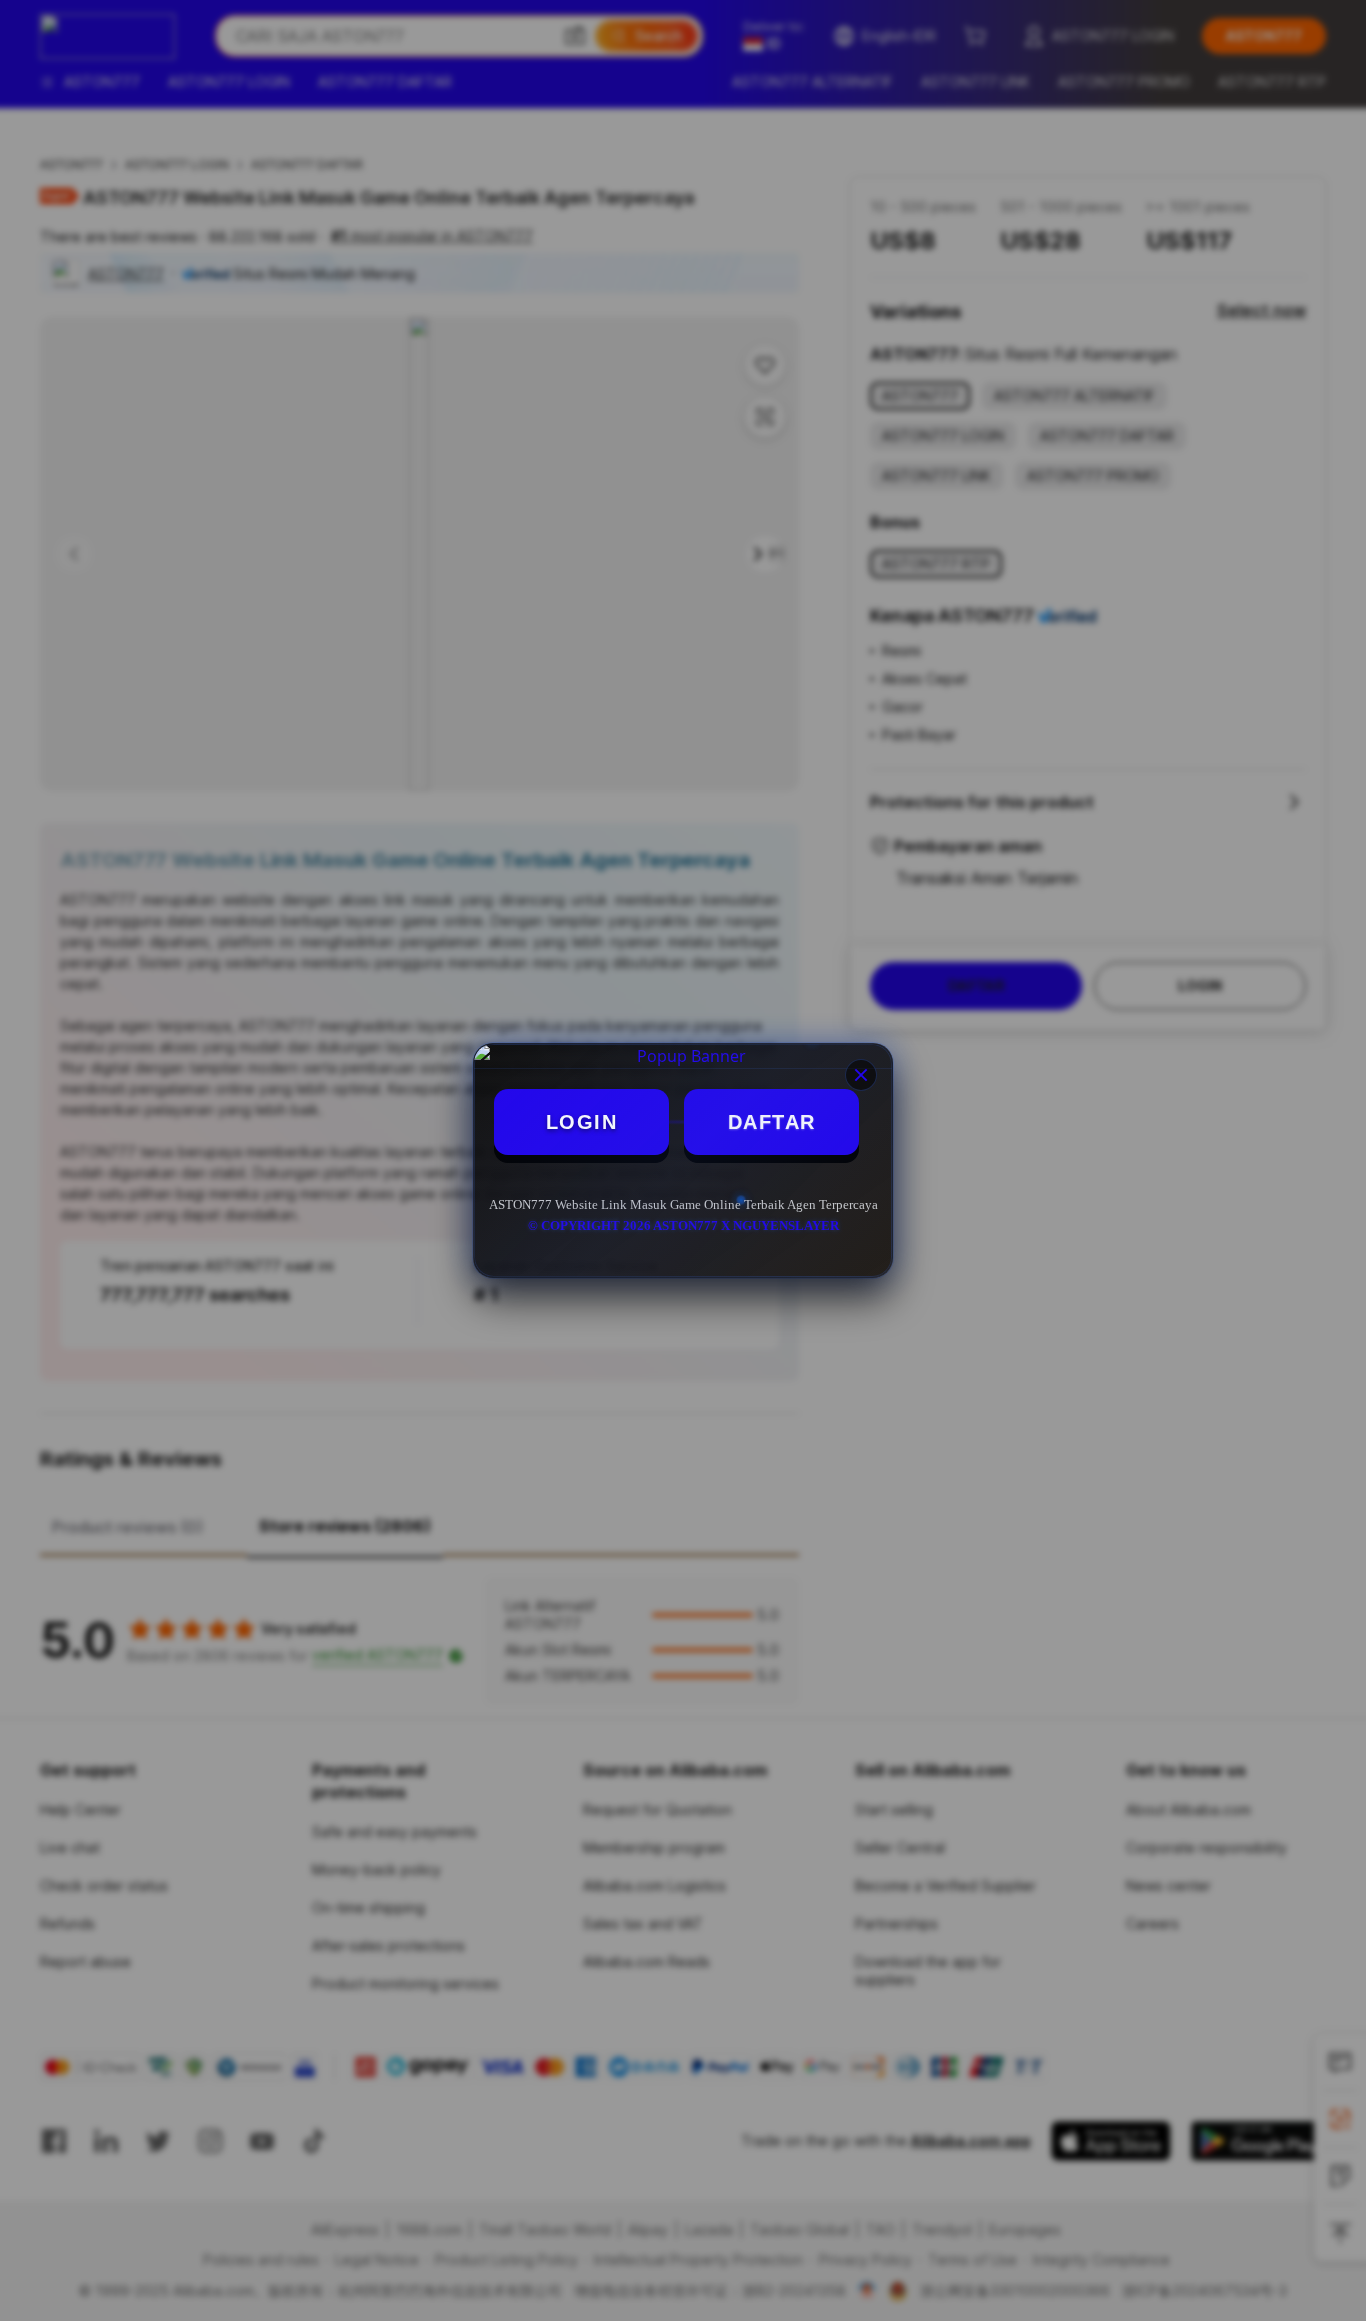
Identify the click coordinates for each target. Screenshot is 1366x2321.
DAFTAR (772, 1122)
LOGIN (582, 1122)
